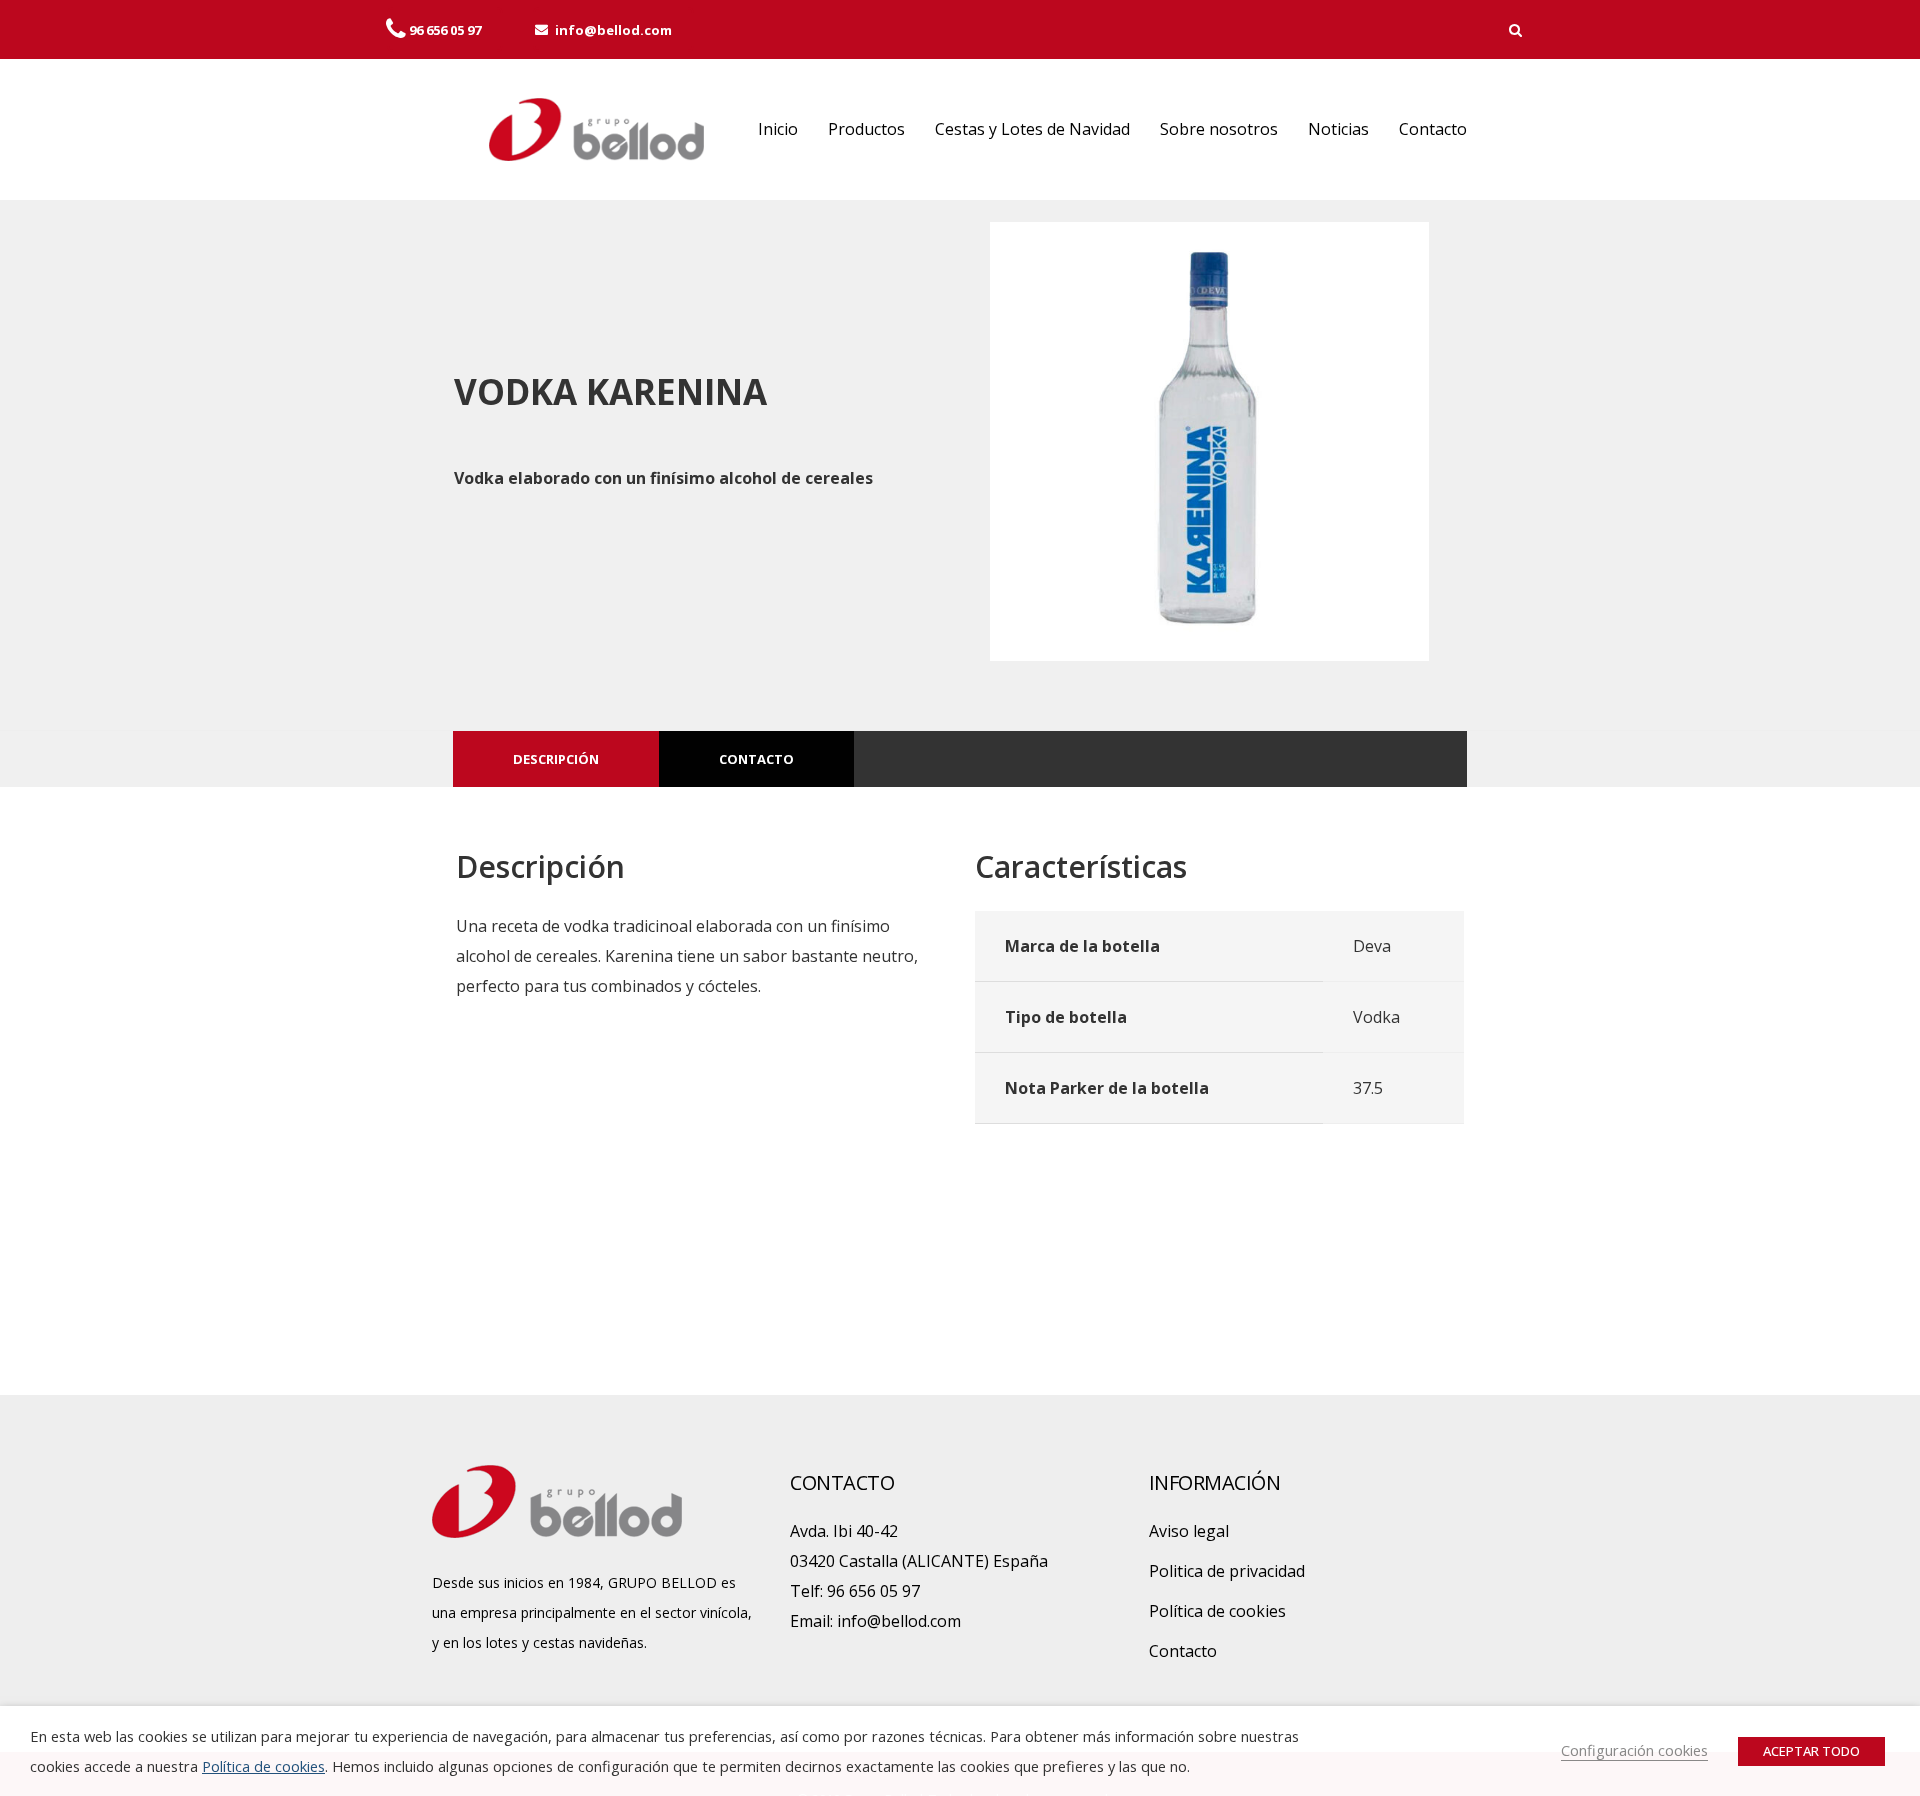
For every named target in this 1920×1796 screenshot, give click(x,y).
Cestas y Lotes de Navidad (1032, 129)
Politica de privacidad (1227, 1571)
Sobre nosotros (1219, 129)
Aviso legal (1189, 1531)
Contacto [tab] (756, 759)
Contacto (1433, 129)
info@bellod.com (899, 1621)
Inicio (778, 129)
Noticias (1338, 129)
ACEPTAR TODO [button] (1811, 1751)
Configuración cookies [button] (1634, 1750)
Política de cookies (1217, 1611)
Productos (866, 129)
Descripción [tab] (556, 759)
